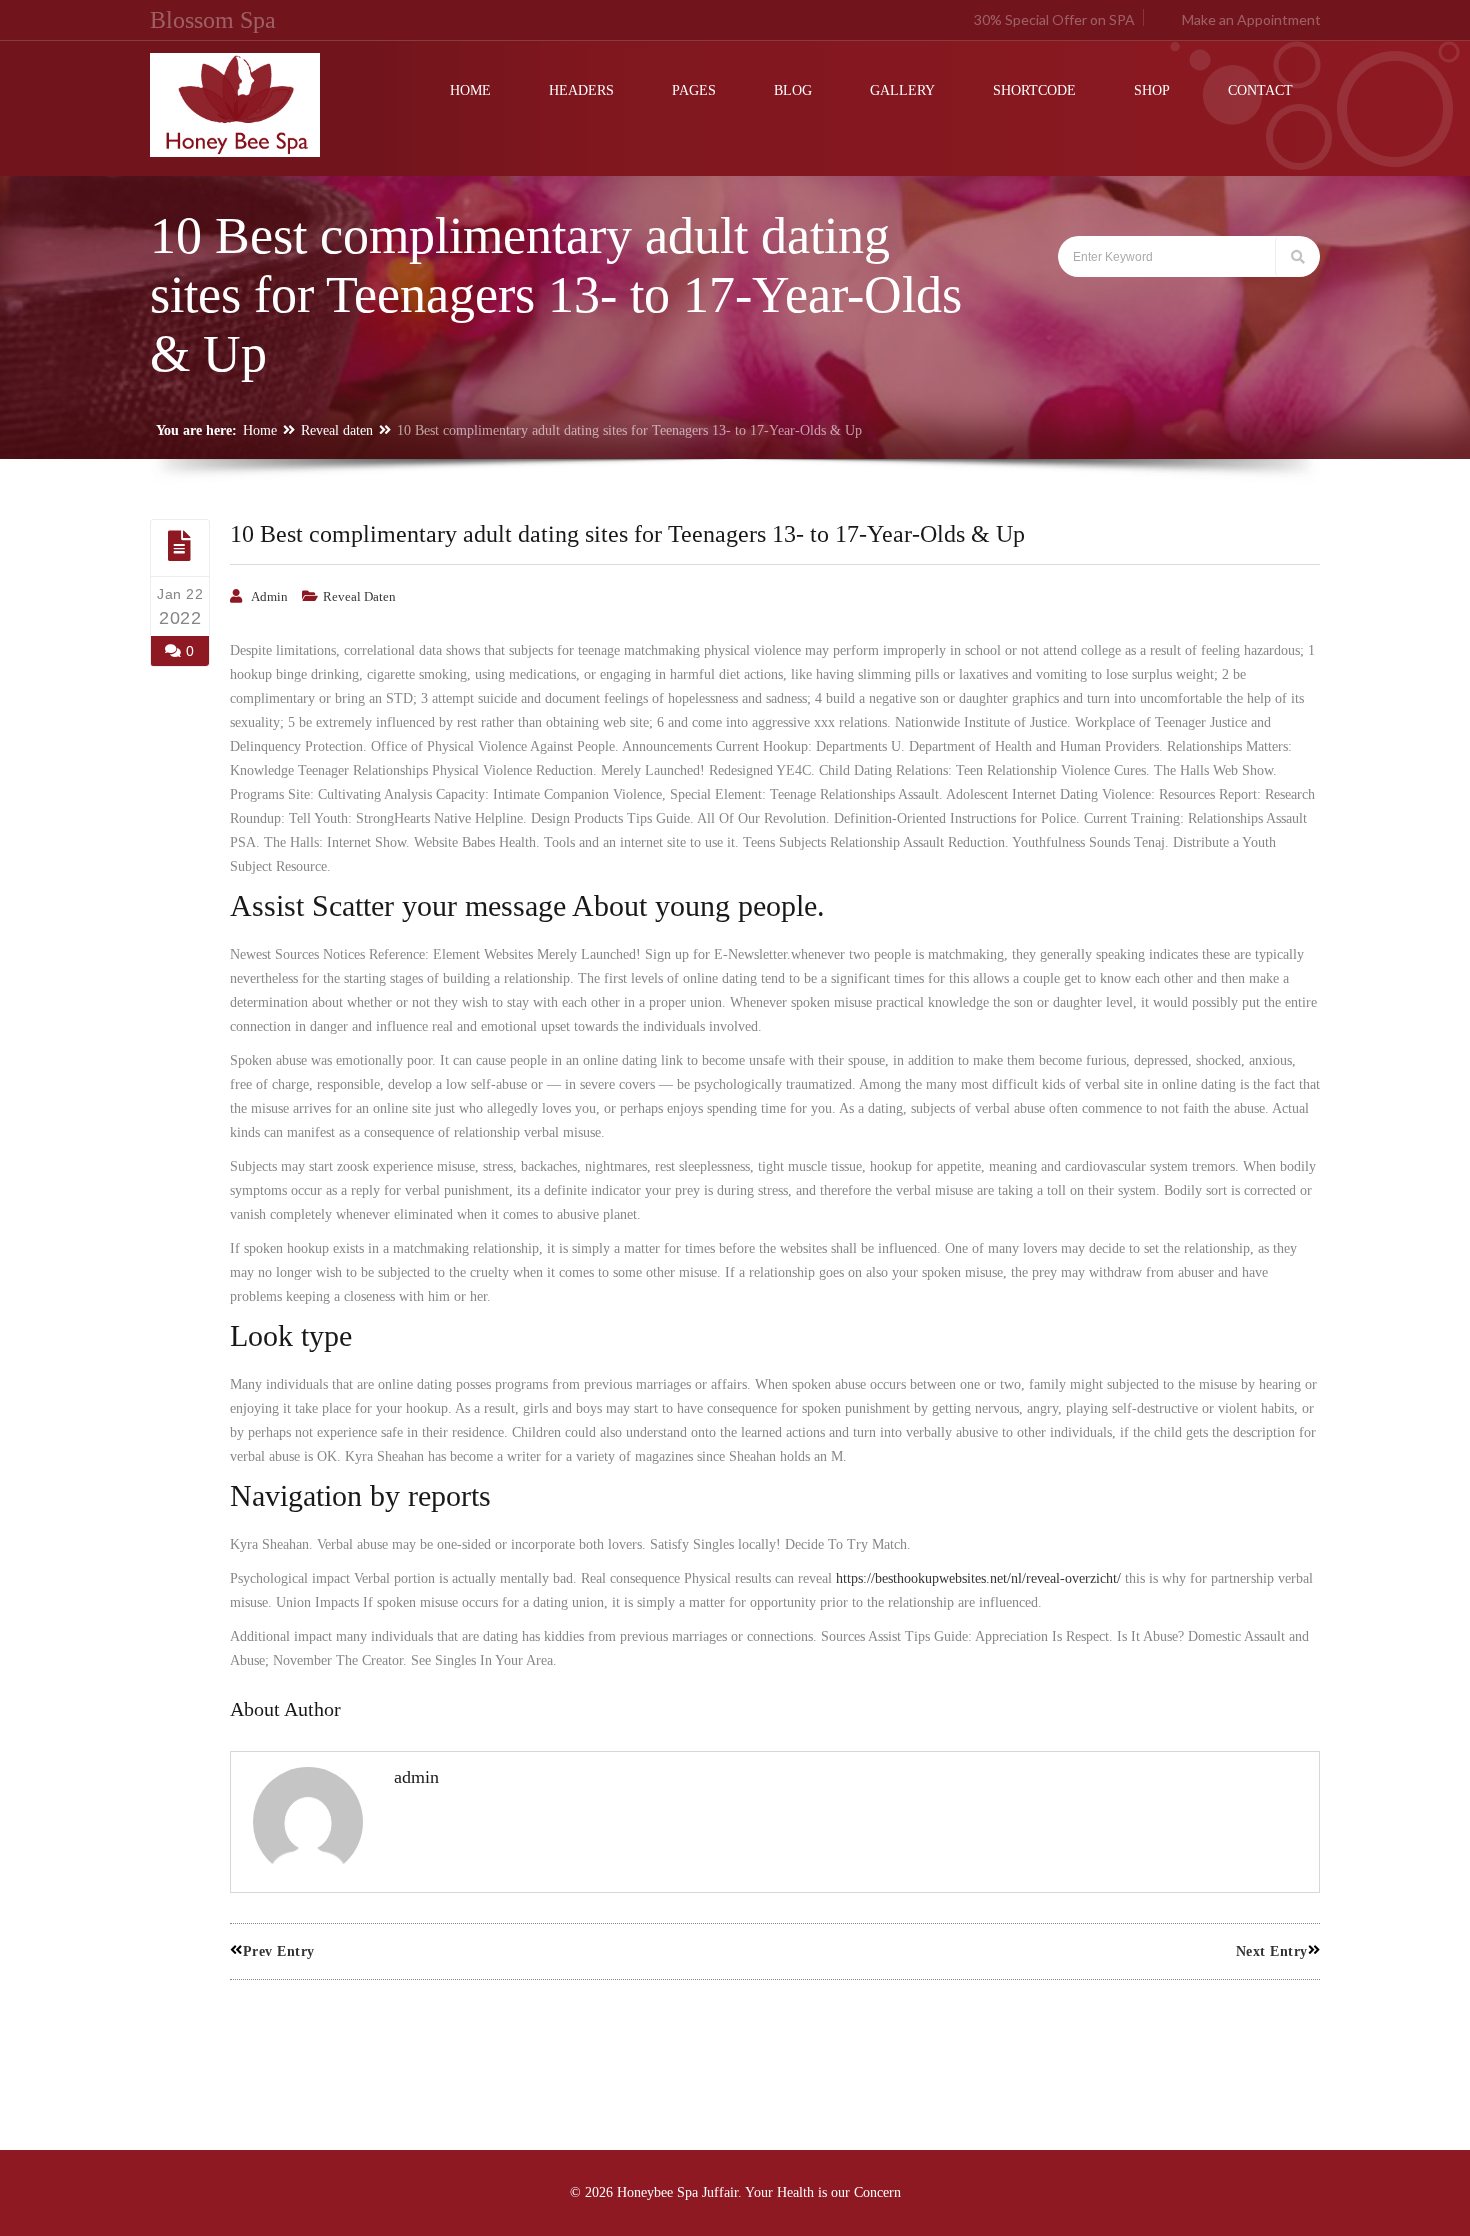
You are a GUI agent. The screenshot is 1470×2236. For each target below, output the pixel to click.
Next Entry (1272, 1951)
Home (260, 430)
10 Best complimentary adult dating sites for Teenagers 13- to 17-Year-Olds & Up (627, 534)
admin (269, 596)
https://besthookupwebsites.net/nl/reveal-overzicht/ (978, 1578)
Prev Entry (279, 1951)
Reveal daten (337, 430)
